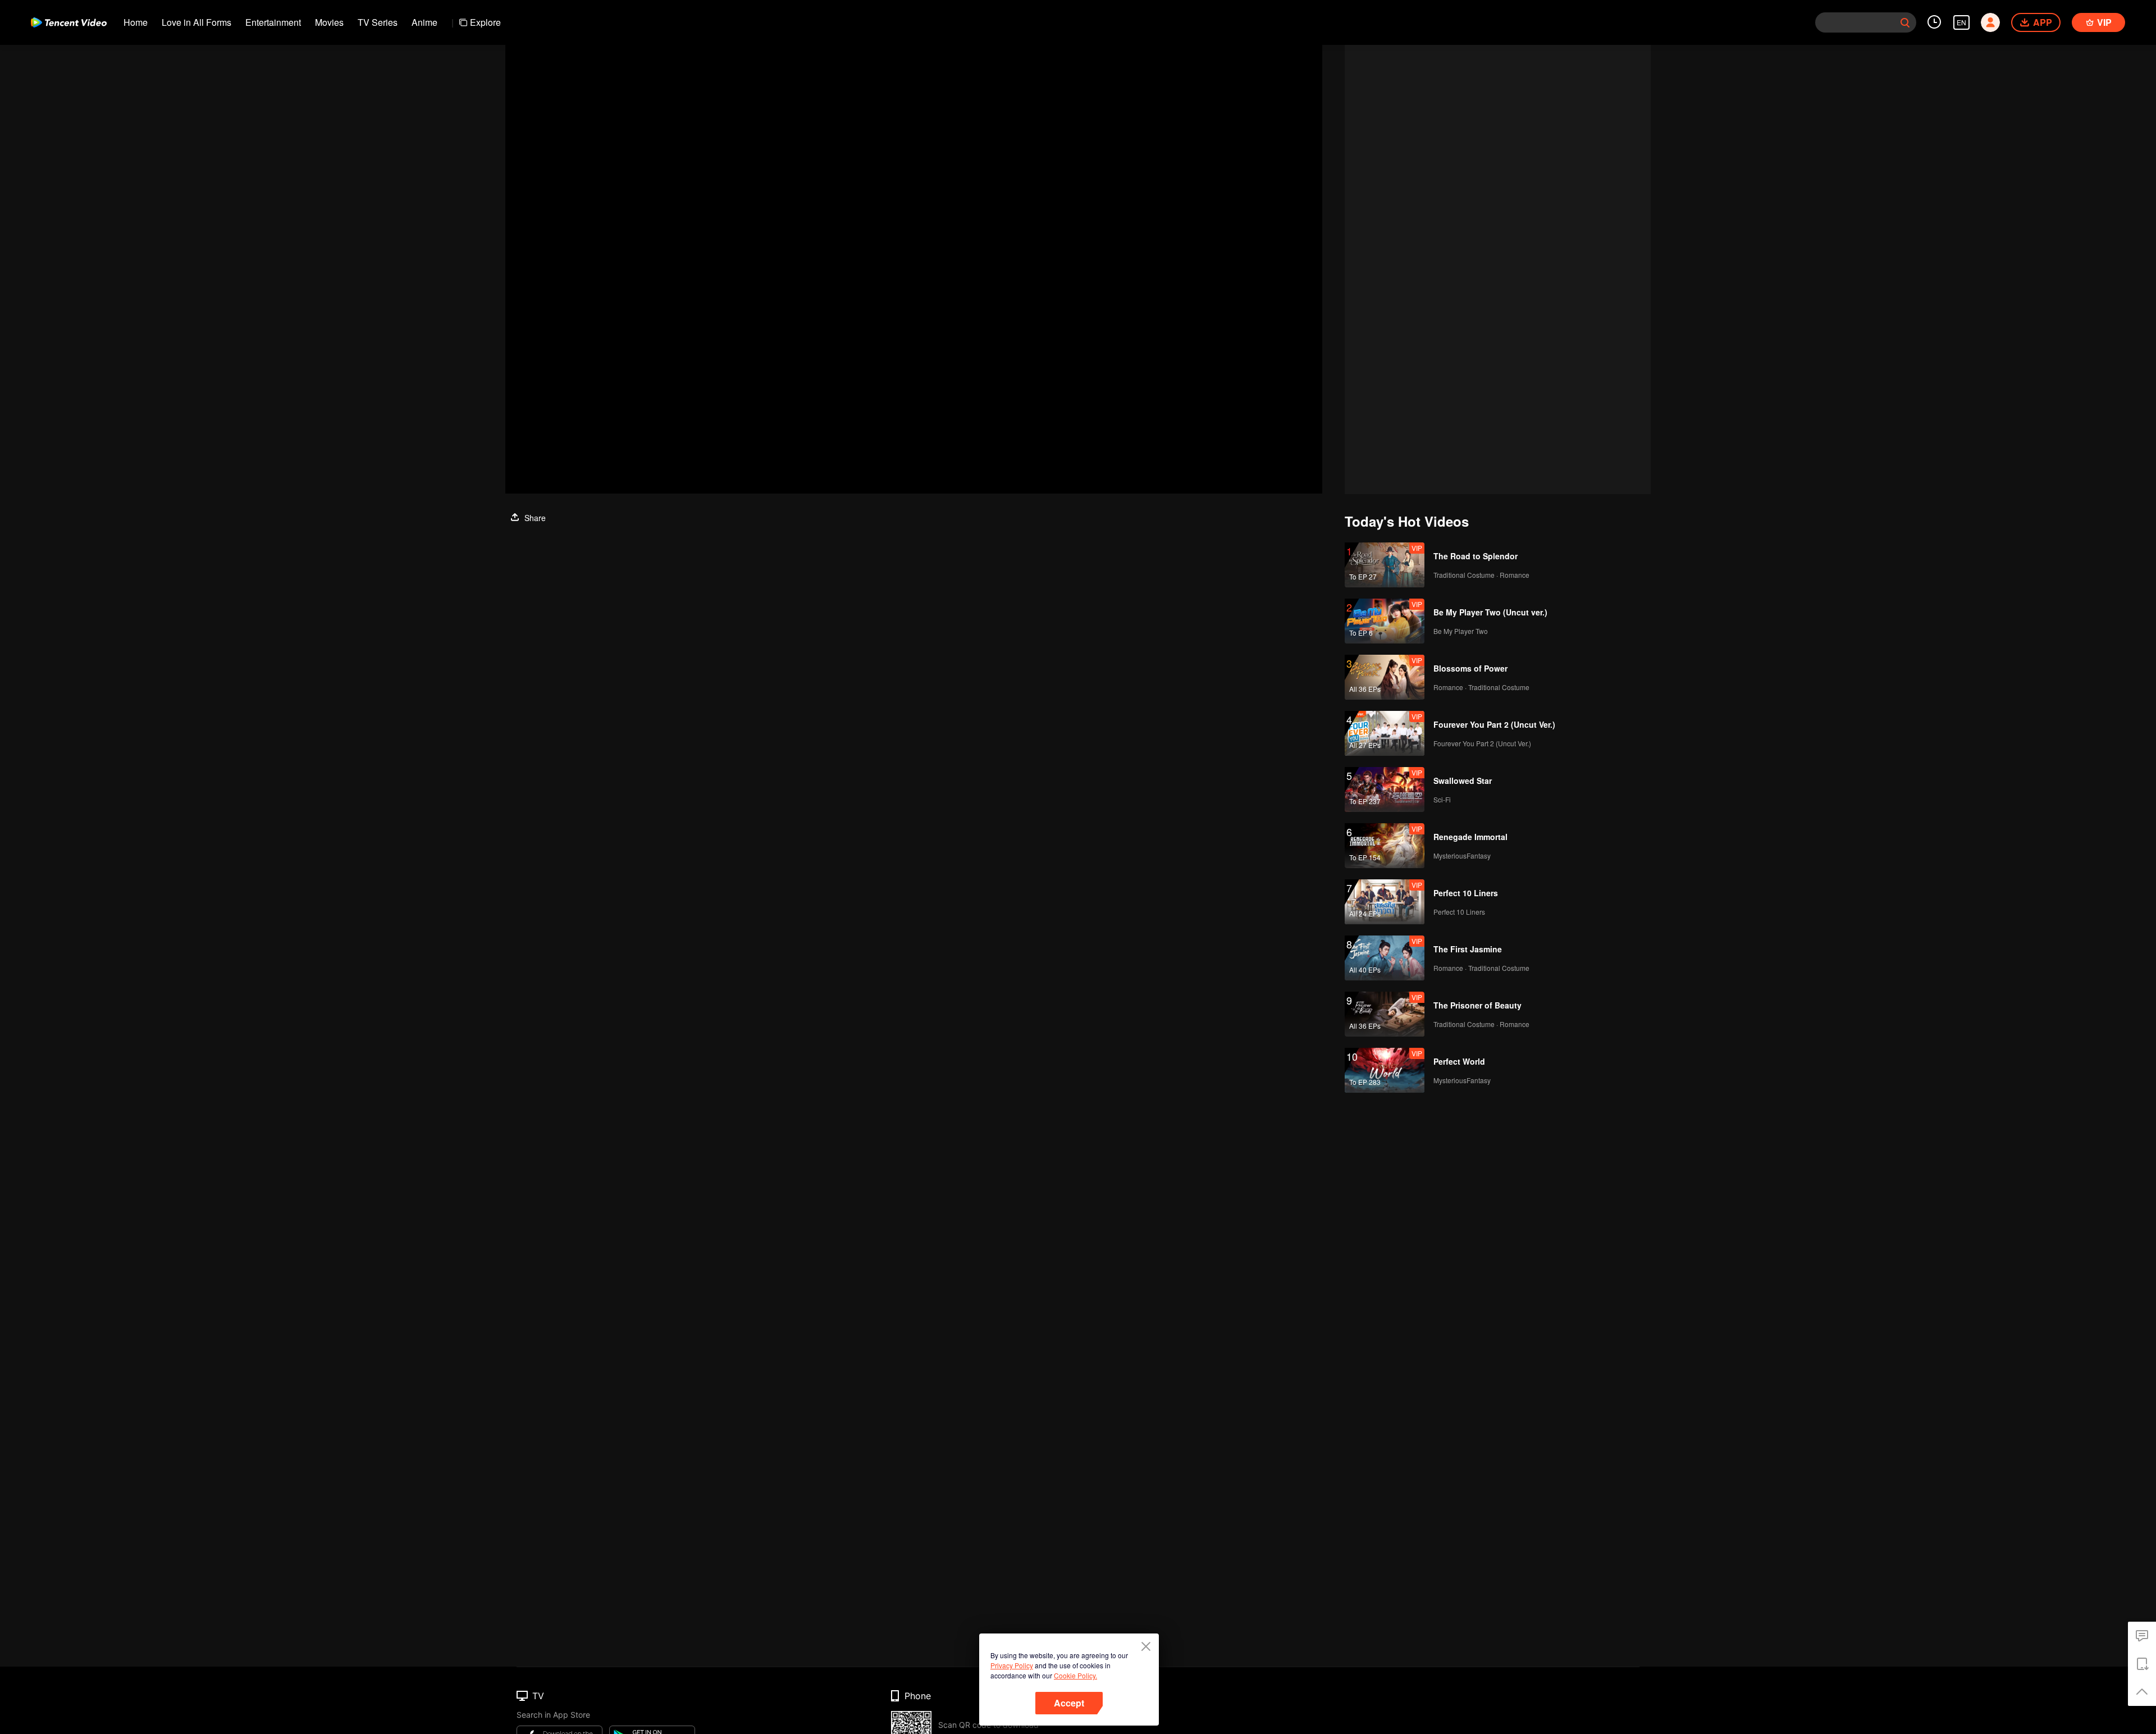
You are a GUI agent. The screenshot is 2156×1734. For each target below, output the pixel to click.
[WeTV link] (69, 22)
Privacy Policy (1012, 1665)
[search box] (1905, 22)
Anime (424, 22)
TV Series (378, 22)
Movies (329, 22)
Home (136, 22)
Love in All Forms (197, 22)
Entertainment (273, 22)
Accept (1069, 1703)
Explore (485, 22)
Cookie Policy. (1075, 1675)
